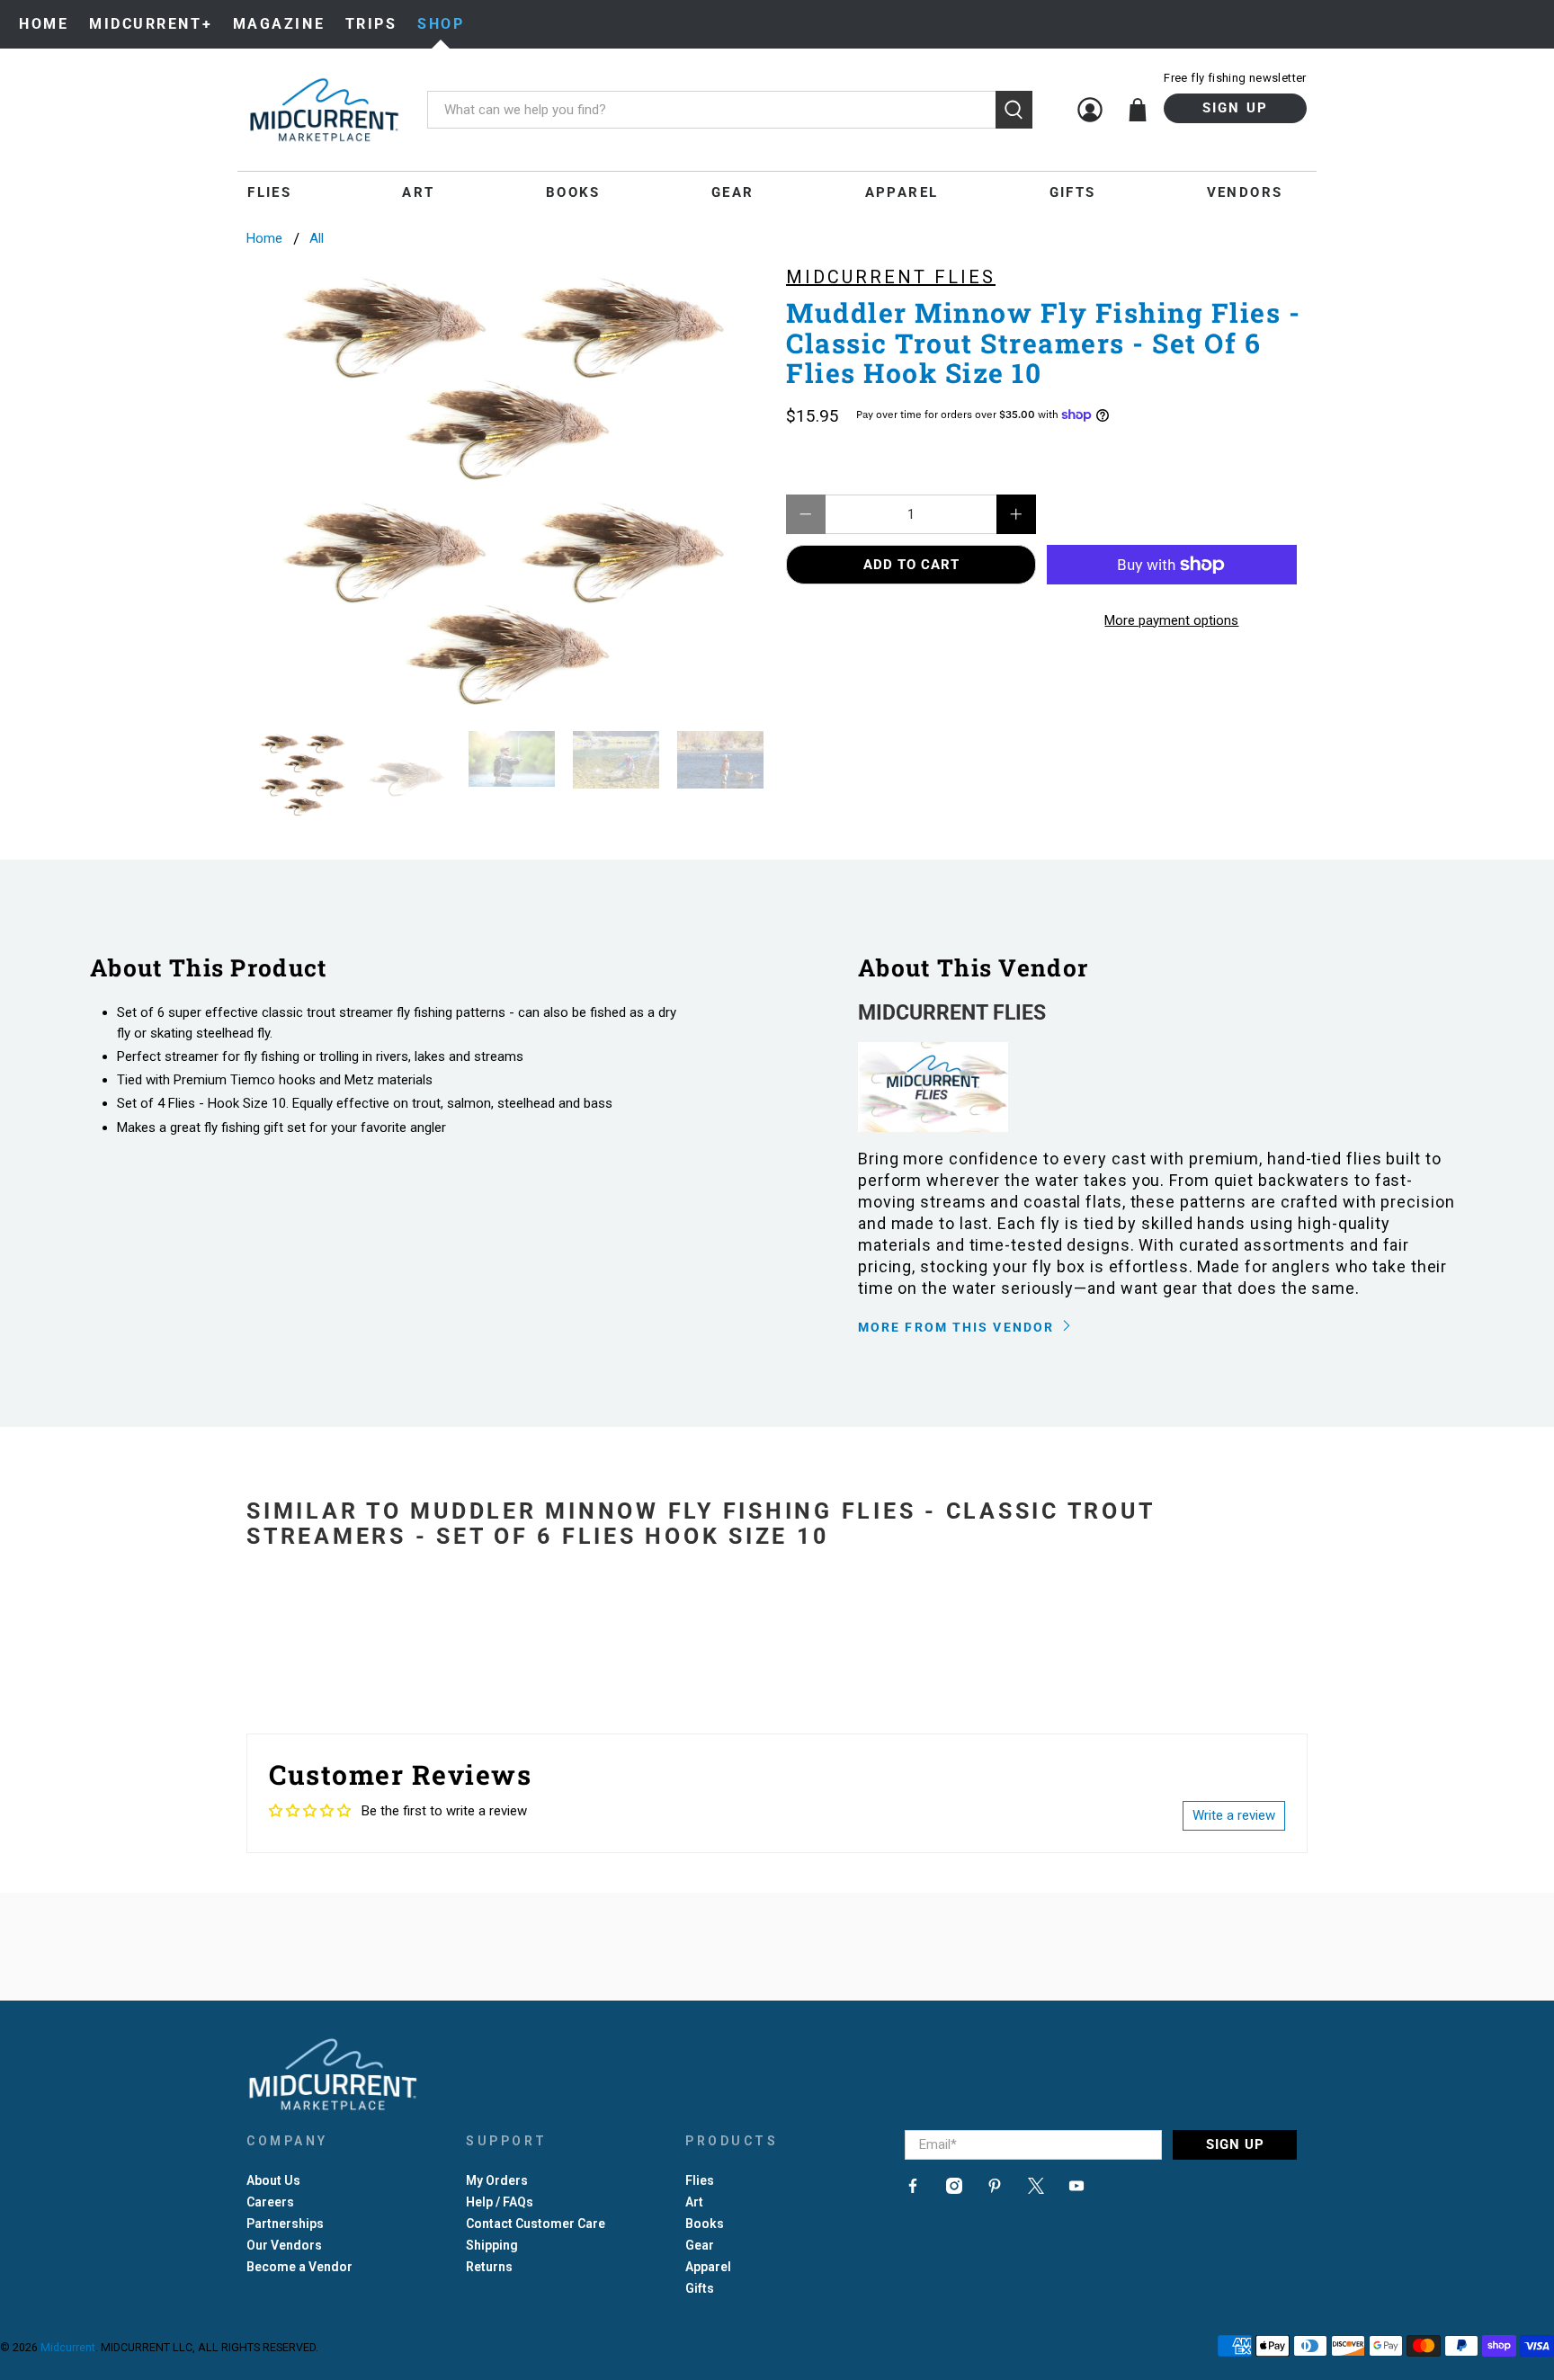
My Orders (497, 2180)
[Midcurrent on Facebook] (913, 2189)
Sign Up (1236, 108)
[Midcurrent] (324, 110)
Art (418, 192)
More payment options (1171, 620)
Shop (441, 24)
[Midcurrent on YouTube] (1076, 2189)
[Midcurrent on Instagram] (954, 2189)
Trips (371, 24)
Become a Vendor (299, 2267)
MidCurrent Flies (891, 277)
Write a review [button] (1234, 1815)
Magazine (279, 24)
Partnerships (285, 2224)
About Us (273, 2180)
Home (44, 24)
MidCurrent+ (151, 24)
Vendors (1245, 192)
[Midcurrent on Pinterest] (995, 2189)
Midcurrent (68, 2347)
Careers (270, 2202)
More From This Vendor (958, 1327)
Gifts (1073, 192)
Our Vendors (284, 2245)
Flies (269, 192)
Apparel (902, 192)
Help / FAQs (500, 2202)
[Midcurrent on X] (1036, 2189)
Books (573, 192)
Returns (489, 2267)
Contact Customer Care (536, 2224)
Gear (733, 192)
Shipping (492, 2245)
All (317, 239)
